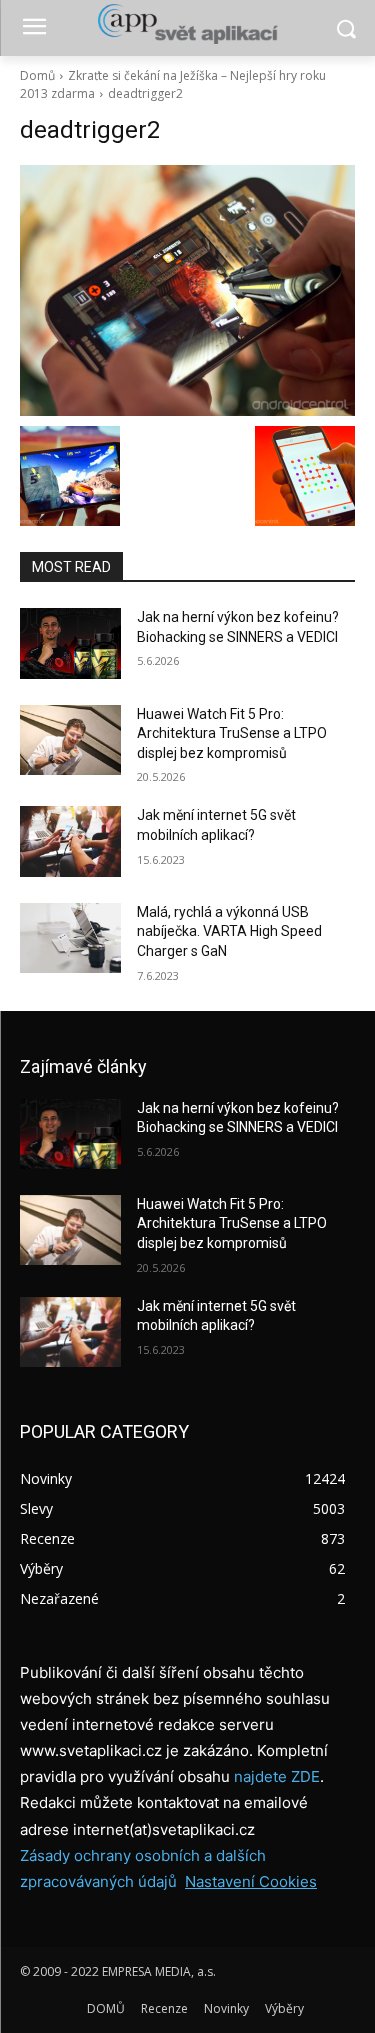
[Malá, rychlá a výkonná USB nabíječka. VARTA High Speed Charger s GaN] (70, 938)
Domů (37, 75)
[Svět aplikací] (187, 24)
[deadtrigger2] (187, 290)
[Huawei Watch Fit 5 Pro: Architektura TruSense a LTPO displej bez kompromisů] (70, 740)
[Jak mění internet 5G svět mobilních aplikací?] (70, 841)
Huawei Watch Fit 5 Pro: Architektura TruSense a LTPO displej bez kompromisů (232, 733)
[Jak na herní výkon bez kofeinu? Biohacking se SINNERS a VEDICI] (70, 643)
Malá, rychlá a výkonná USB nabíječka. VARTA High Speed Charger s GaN (229, 931)
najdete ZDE (277, 1776)
